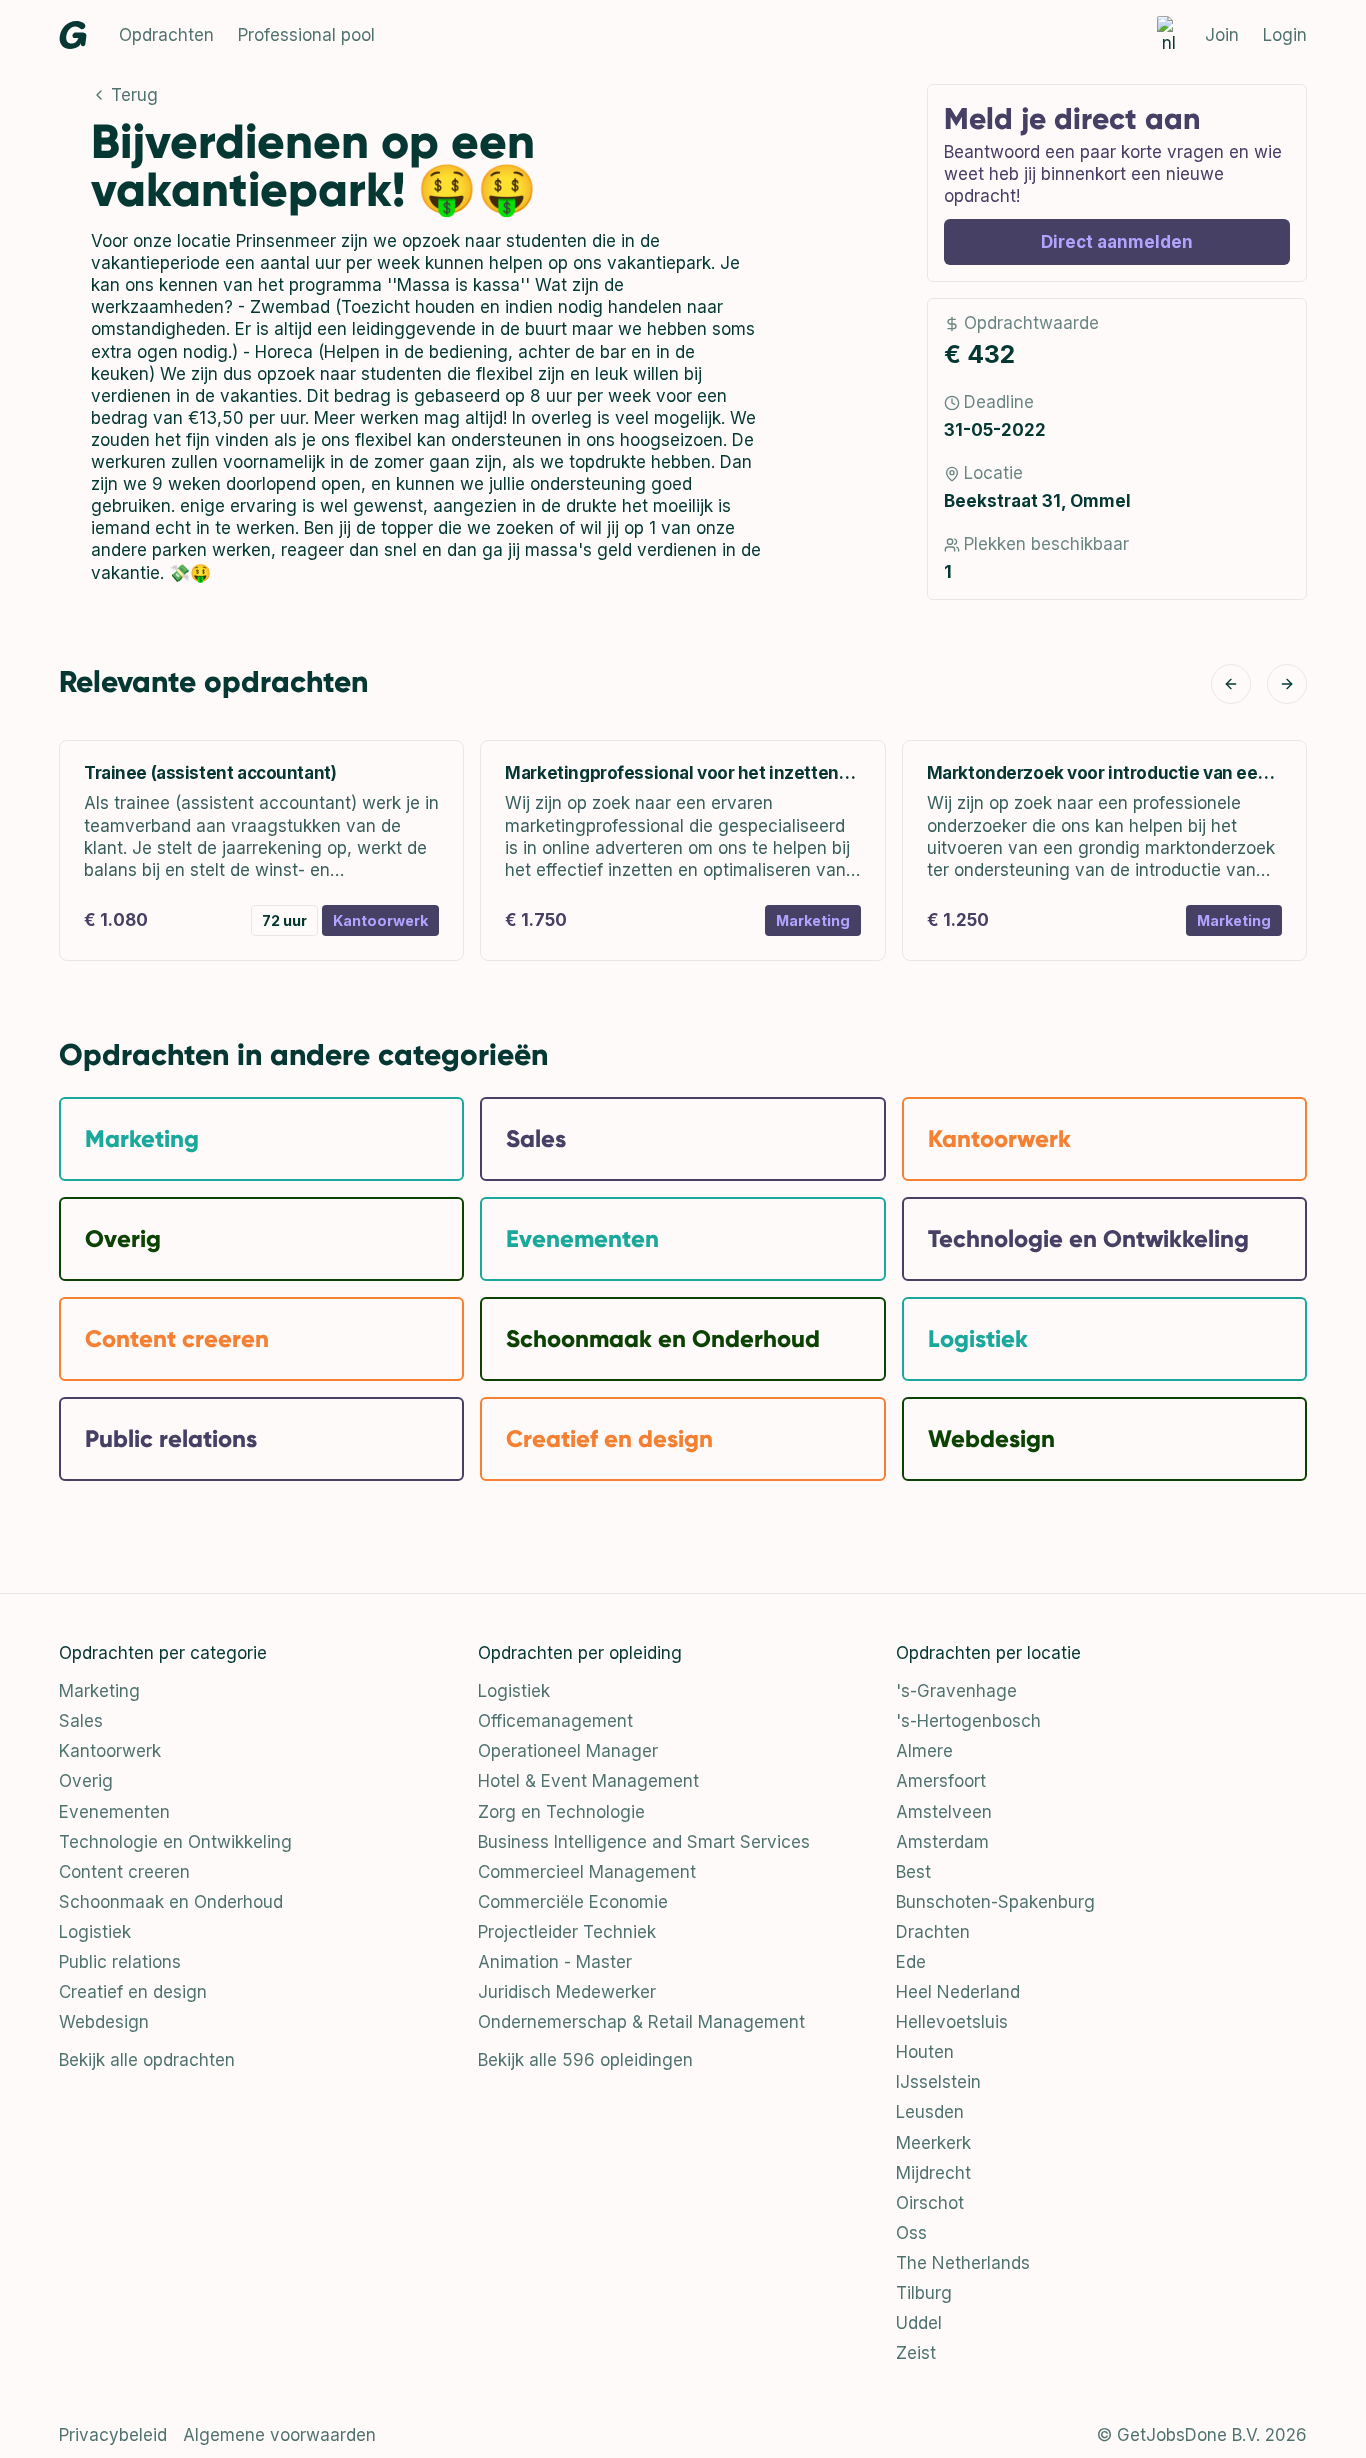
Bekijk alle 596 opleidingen (585, 2060)
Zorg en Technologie (561, 1812)
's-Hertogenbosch (968, 1721)
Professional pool (306, 35)
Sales (81, 1721)
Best (913, 1872)
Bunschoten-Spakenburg (995, 1902)
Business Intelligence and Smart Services (644, 1842)
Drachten (933, 1932)
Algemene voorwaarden (279, 2435)
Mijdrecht (933, 2173)
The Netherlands (963, 2263)
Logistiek (95, 1932)
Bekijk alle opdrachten (147, 2060)
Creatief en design (133, 1992)
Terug (134, 95)
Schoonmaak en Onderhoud (171, 1902)
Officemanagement (555, 1721)
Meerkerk (933, 2143)
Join (1222, 35)
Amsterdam (942, 1842)
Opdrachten (166, 35)
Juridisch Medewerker (567, 1992)
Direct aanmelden (1117, 242)
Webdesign (104, 2022)
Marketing (99, 1691)
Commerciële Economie (573, 1902)
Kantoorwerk (110, 1751)
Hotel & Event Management (588, 1781)
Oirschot (930, 2203)
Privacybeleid (113, 2435)
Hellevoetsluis (952, 2022)
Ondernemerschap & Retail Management (641, 2022)
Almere (924, 1751)
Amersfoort (941, 1781)
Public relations (120, 1962)
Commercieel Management (587, 1872)
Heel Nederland (958, 1992)
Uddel (919, 2323)
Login (1285, 35)
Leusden (930, 2112)
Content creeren (124, 1872)
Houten (925, 2052)
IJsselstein (938, 2082)
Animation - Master (555, 1962)
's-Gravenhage (956, 1691)
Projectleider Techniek (567, 1932)
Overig (86, 1781)
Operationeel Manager (568, 1751)
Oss (911, 2233)
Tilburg (924, 2293)
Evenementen (114, 1812)
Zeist (916, 2353)
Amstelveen (944, 1812)
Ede (911, 1962)
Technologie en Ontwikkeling (175, 1842)
